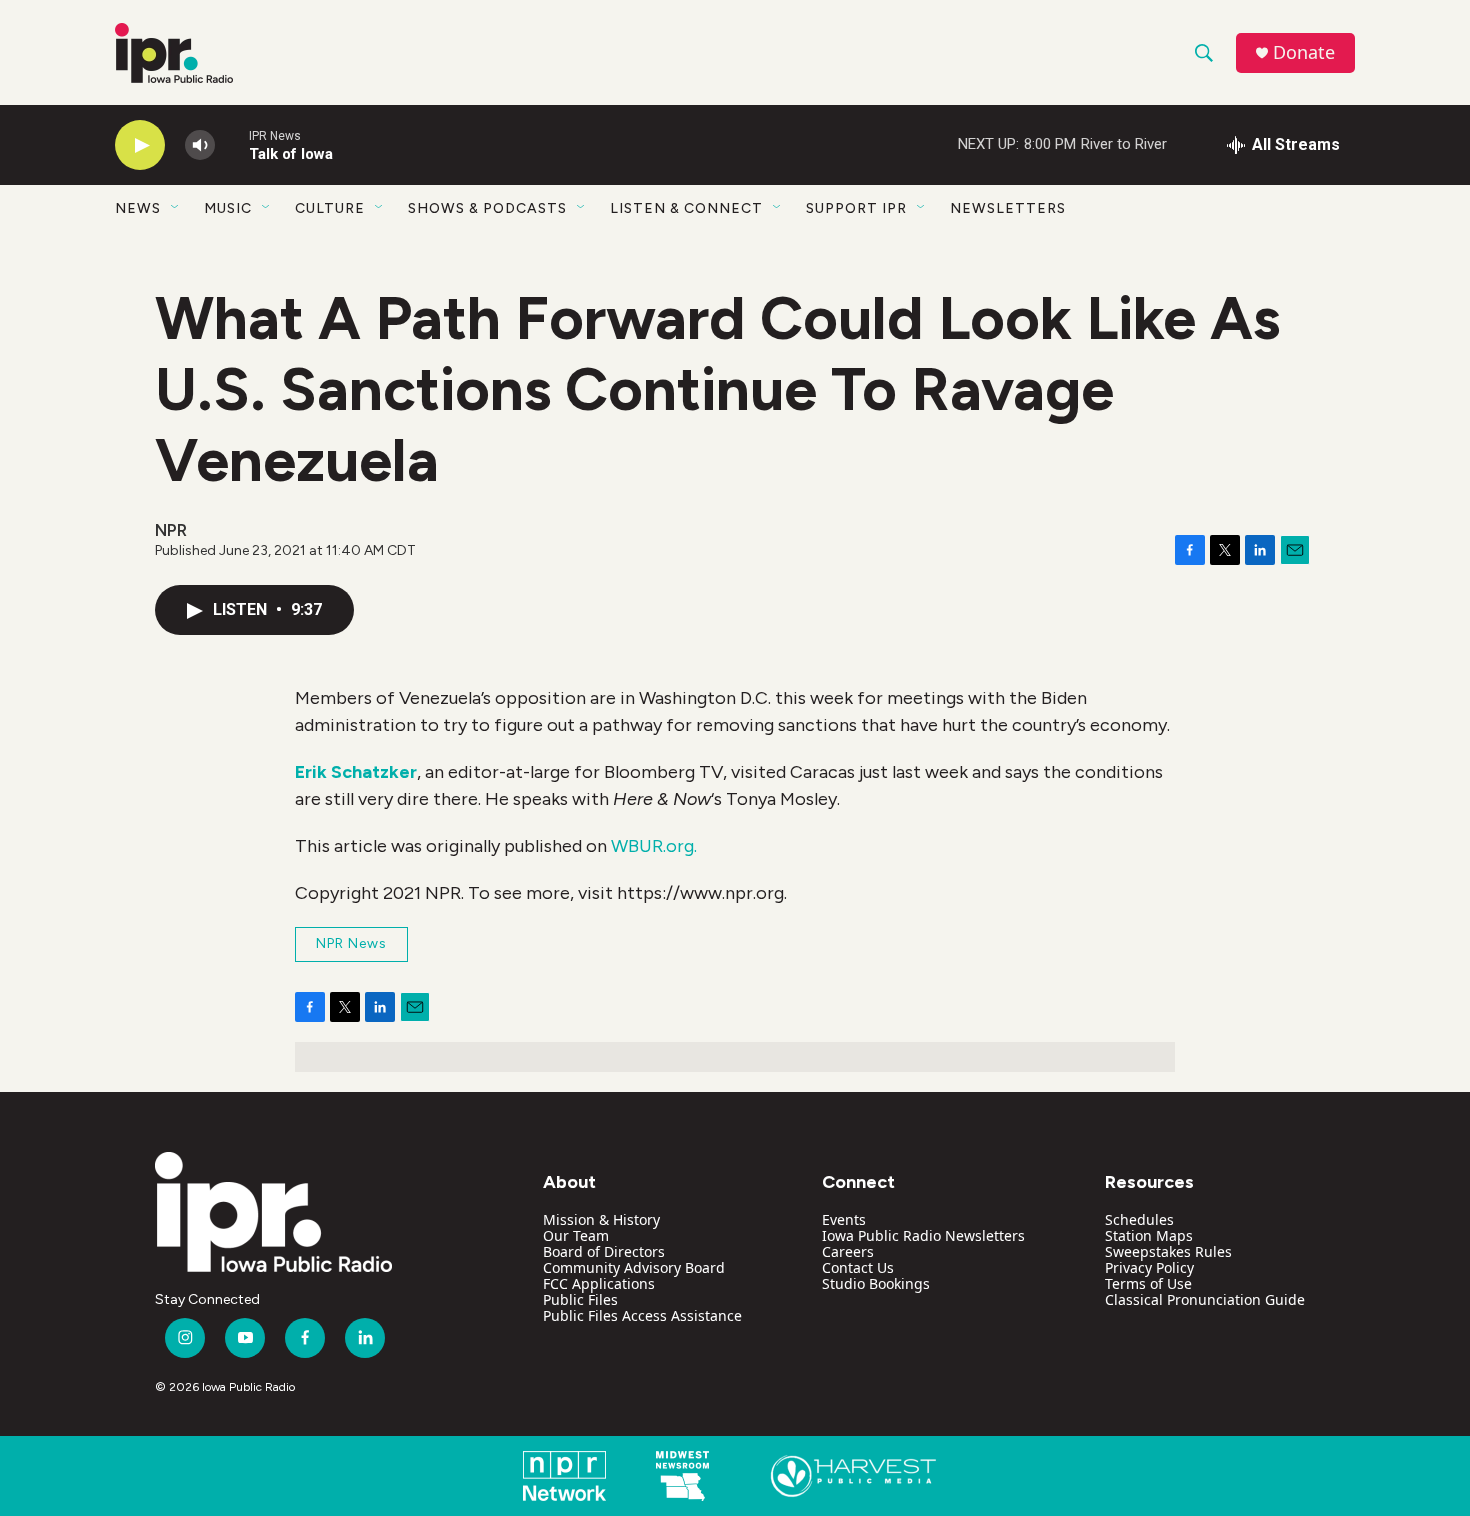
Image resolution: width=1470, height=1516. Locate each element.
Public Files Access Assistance (642, 1315)
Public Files (580, 1299)
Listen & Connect (686, 208)
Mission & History (601, 1219)
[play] (140, 145)
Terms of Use (1148, 1283)
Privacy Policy (1149, 1267)
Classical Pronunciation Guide (1205, 1299)
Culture (330, 208)
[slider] (232, 144)
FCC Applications (599, 1283)
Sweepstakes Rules (1168, 1251)
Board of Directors (604, 1251)
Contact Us (858, 1267)
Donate (1304, 52)
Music (228, 208)
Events (844, 1219)
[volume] (200, 145)
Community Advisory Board (634, 1267)
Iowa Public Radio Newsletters (923, 1235)
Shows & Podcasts (487, 208)
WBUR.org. (654, 846)
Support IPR (856, 208)
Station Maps (1149, 1235)
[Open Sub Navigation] (176, 208)
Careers (848, 1251)
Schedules (1139, 1219)
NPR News (351, 943)
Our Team (576, 1235)
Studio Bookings (876, 1283)
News (138, 208)
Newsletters (1008, 208)
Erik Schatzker (356, 772)
